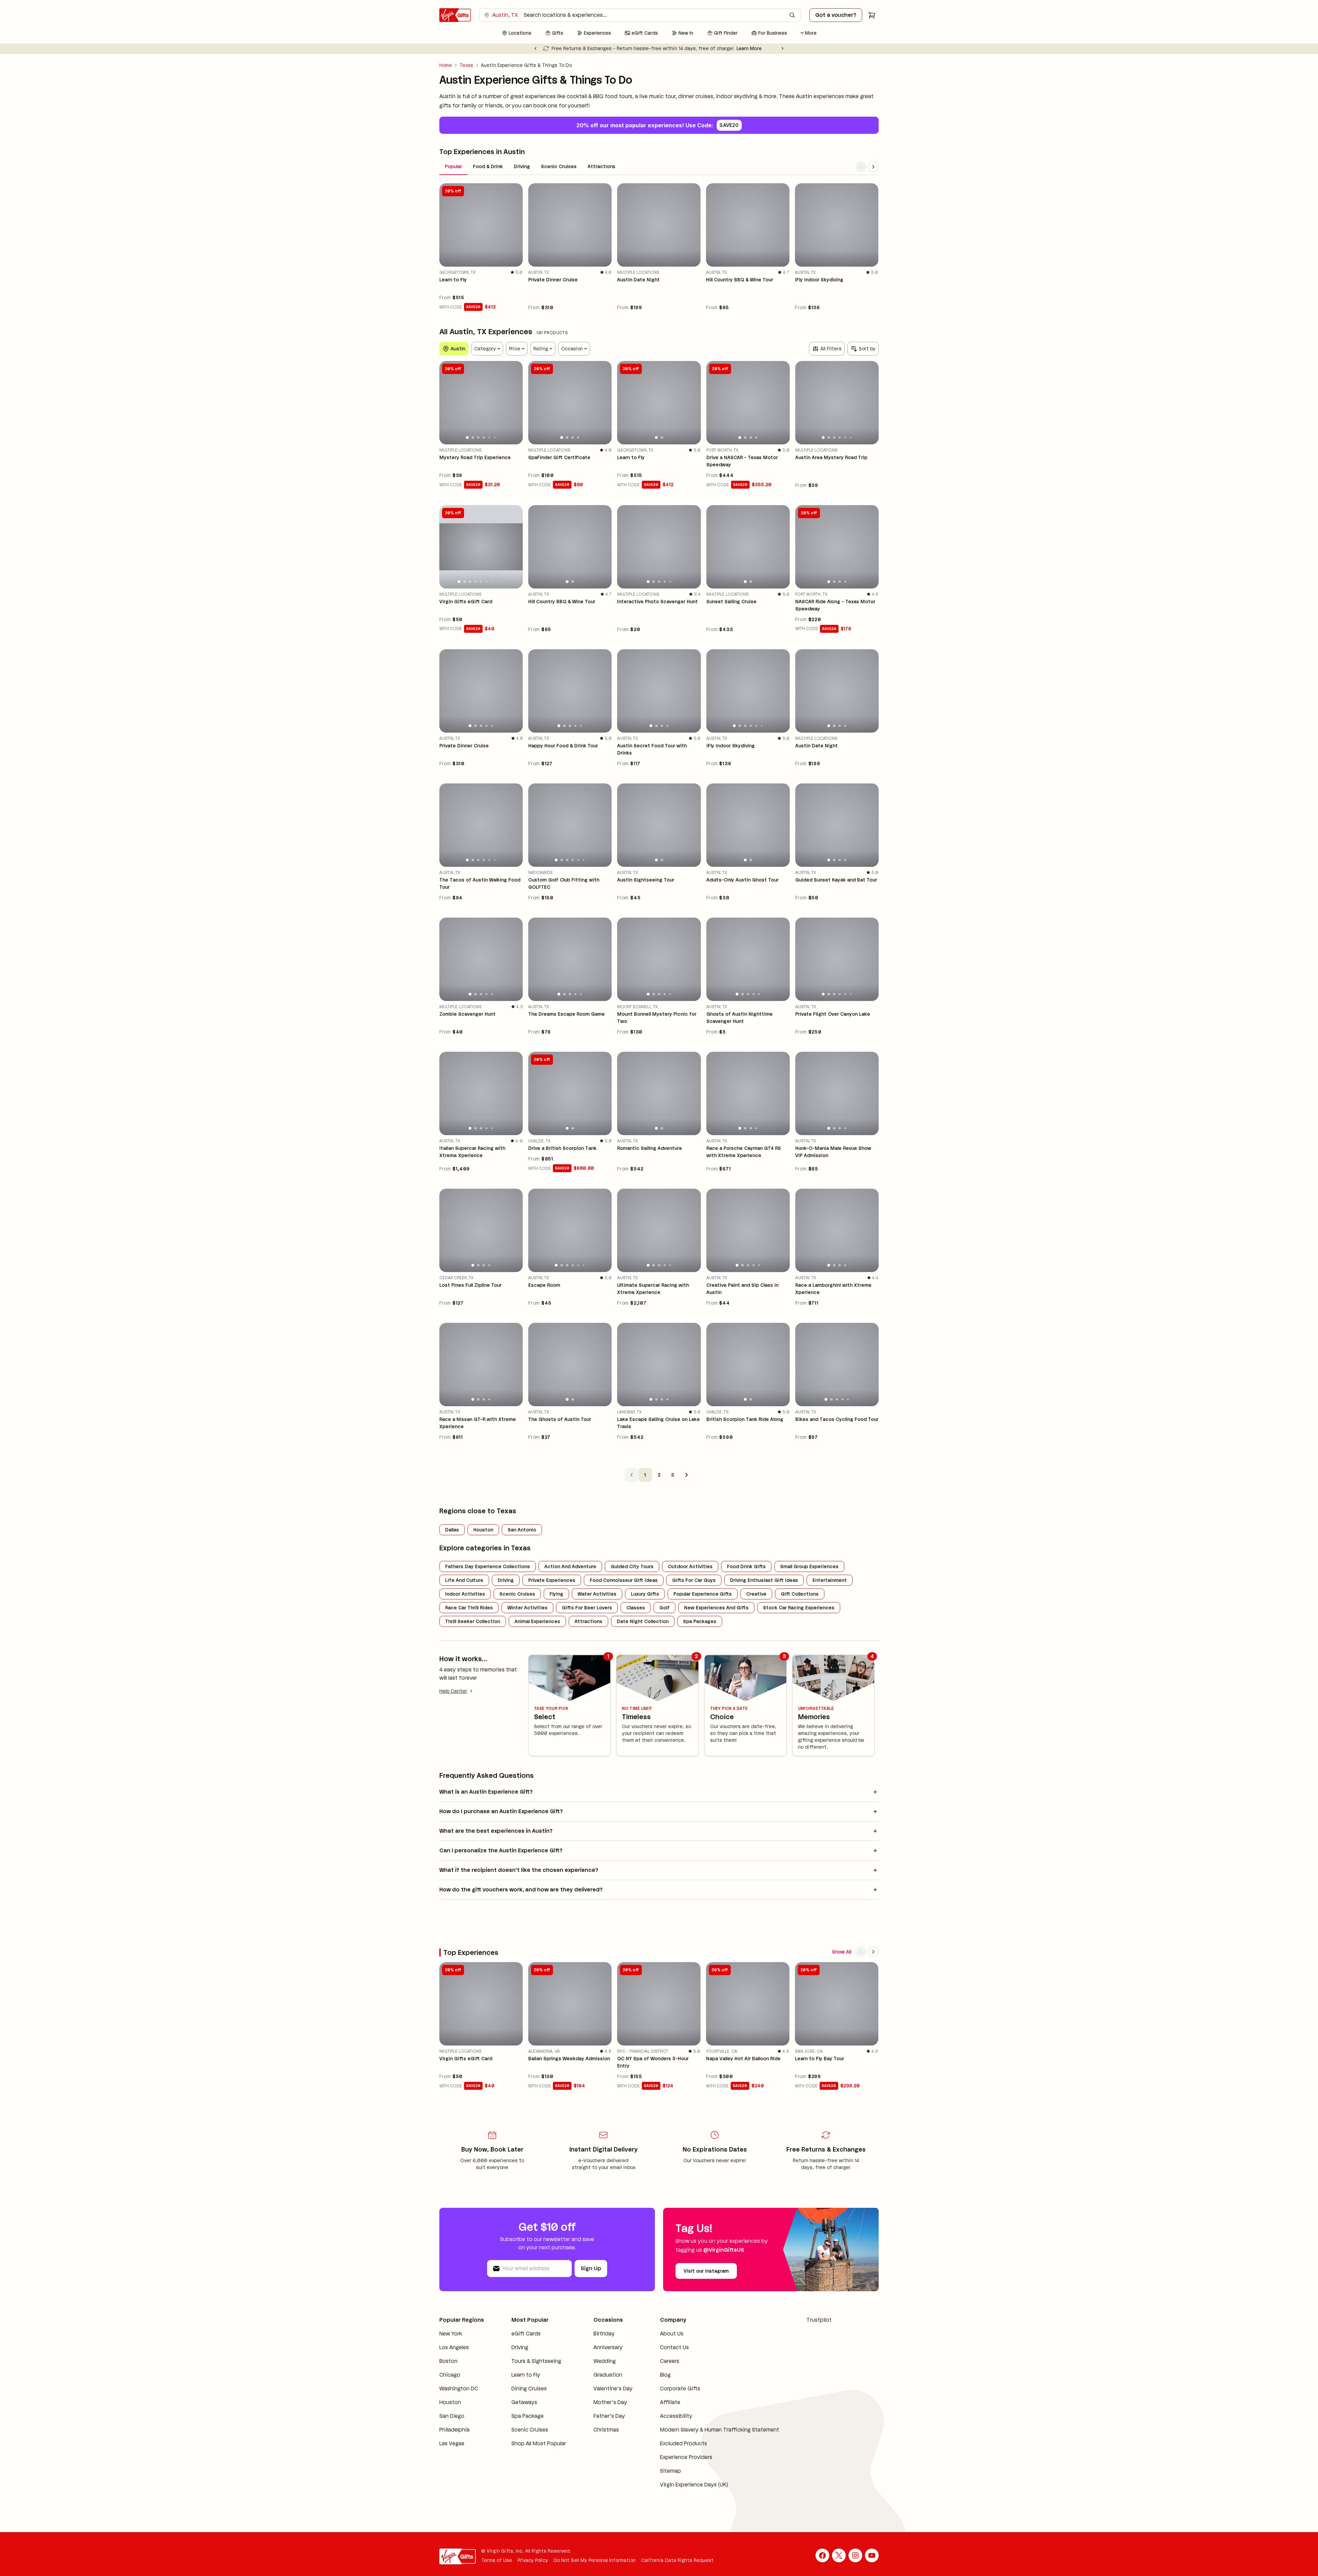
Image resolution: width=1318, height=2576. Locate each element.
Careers (670, 2361)
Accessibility (676, 2416)
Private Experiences (552, 1580)
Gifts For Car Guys (694, 1580)
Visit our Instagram (706, 2271)
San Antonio (522, 1530)
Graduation (608, 2375)
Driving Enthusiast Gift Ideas (764, 1580)
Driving (522, 166)
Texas (466, 65)
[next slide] (515, 403)
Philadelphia (454, 2430)
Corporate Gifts (680, 2388)
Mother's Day (610, 2402)
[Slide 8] (497, 582)
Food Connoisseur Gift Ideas (624, 1580)
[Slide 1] (467, 438)
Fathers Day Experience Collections (488, 1566)
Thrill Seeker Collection (473, 1621)
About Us (672, 2334)
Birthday (604, 2334)
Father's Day (609, 2416)
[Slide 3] (478, 438)
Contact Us (674, 2347)
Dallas (452, 1530)
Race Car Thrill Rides (469, 1608)
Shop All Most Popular (539, 2443)
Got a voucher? (836, 15)
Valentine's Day (613, 2388)
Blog (665, 2375)
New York (451, 2334)
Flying (556, 1594)
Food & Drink (488, 166)
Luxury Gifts (645, 1594)
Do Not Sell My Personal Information (595, 2560)
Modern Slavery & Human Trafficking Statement (720, 2430)
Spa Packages (700, 1621)
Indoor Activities (465, 1594)
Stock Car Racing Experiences (799, 1608)
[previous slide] (448, 403)
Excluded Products (684, 2443)
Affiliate (670, 2402)
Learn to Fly (526, 2375)
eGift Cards (526, 2334)
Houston (483, 1530)
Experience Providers (686, 2457)
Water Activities (597, 1594)
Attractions (602, 166)
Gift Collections (800, 1594)
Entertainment (830, 1580)
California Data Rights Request (677, 2560)
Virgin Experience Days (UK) (694, 2485)
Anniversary (608, 2347)
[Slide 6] (495, 438)
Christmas (606, 2430)
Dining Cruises (529, 2388)
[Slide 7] (492, 582)
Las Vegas (452, 2443)
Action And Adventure (570, 1566)
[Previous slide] (535, 48)
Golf (664, 1608)
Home (446, 65)
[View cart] (872, 15)
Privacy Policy (533, 2560)
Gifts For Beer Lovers (587, 1608)
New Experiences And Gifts (716, 1608)
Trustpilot (819, 2320)
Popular (453, 166)
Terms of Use (497, 2560)
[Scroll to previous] (861, 167)
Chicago (450, 2375)
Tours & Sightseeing (536, 2361)
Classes (636, 1608)
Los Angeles (454, 2347)
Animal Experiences (537, 1621)
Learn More (752, 48)
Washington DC (459, 2388)
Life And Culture (464, 1580)
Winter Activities (527, 1608)
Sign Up (591, 2268)
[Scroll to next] (873, 167)
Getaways (524, 2402)
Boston (448, 2361)
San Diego (452, 2416)
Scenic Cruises (559, 166)
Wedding (605, 2361)
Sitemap (670, 2471)
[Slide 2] (473, 438)
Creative (756, 1594)
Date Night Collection (643, 1621)
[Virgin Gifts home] (455, 15)
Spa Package (528, 2416)
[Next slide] (783, 48)
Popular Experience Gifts (703, 1594)
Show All (842, 1952)
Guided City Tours (632, 1566)
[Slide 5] (489, 438)
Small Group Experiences (809, 1566)
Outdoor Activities (690, 1566)
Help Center (453, 1691)
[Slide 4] (484, 438)
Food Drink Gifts (746, 1566)
